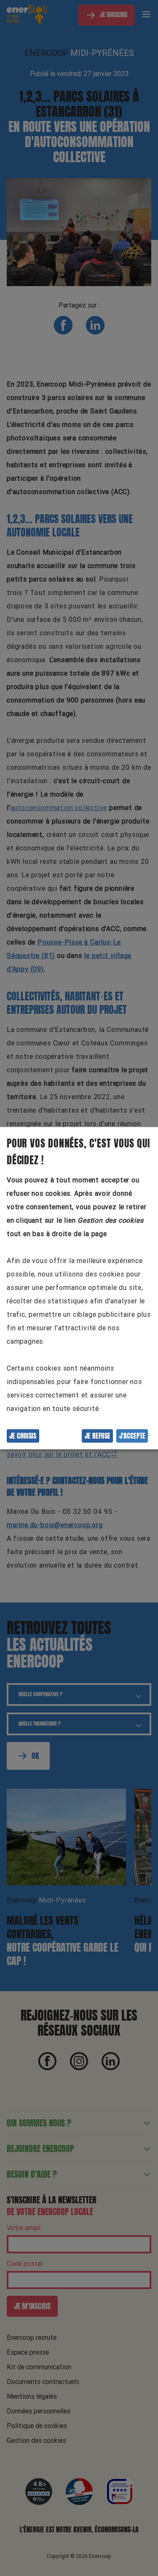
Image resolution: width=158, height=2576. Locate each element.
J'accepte (132, 1436)
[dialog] (79, 1288)
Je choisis (23, 1436)
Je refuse (98, 1436)
